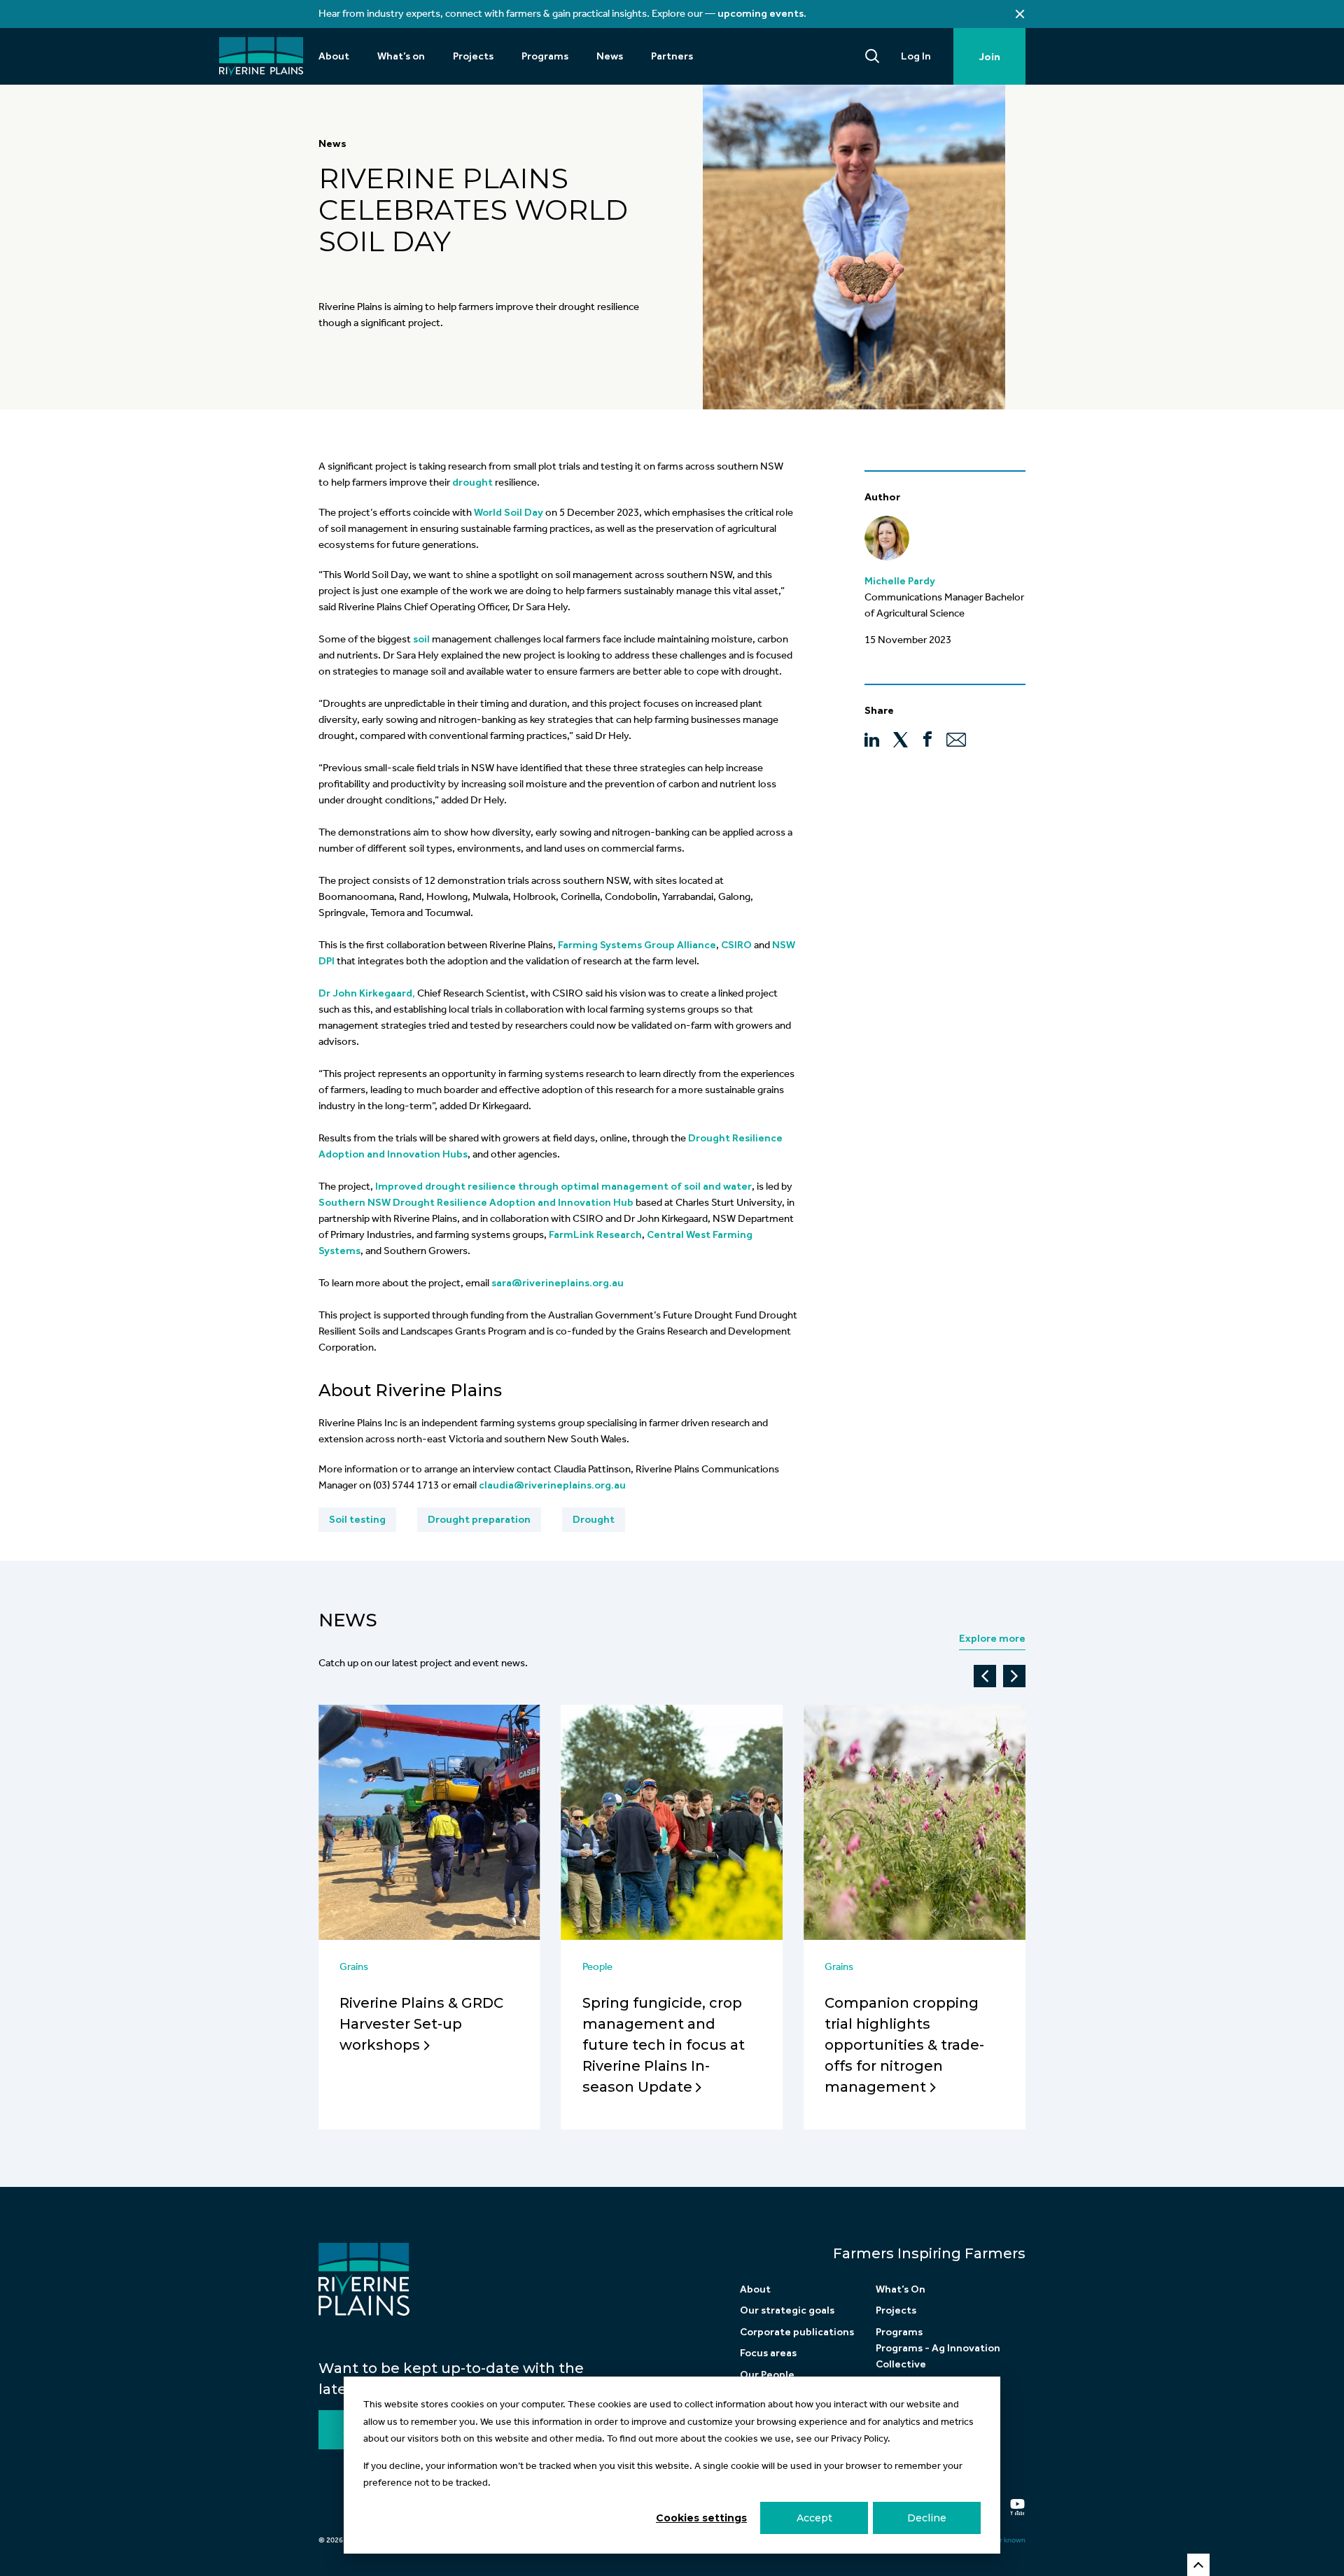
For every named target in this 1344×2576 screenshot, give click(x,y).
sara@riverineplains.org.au (558, 1283)
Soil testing (357, 1519)
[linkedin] (872, 739)
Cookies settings (701, 2518)
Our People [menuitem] (767, 2374)
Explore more (992, 1638)
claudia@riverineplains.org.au (552, 1485)
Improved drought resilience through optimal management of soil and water (563, 1186)
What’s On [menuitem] (901, 2289)
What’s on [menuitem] (401, 56)
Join (989, 57)
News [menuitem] (610, 56)
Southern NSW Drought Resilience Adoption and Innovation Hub (476, 1202)
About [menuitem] (334, 56)
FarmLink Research (595, 1234)
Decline (927, 2518)
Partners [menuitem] (672, 56)
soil (421, 639)
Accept (814, 2518)
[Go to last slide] (985, 1676)
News (332, 143)
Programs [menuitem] (545, 56)
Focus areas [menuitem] (768, 2353)
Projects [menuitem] (473, 56)
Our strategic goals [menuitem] (787, 2310)
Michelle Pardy (900, 581)
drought (472, 482)
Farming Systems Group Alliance (637, 945)
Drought (594, 1519)
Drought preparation (479, 1519)
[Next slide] (1014, 1676)
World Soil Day (509, 512)
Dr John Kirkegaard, (367, 993)
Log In (916, 56)
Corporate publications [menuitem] (797, 2332)
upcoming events (761, 13)
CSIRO (736, 945)
